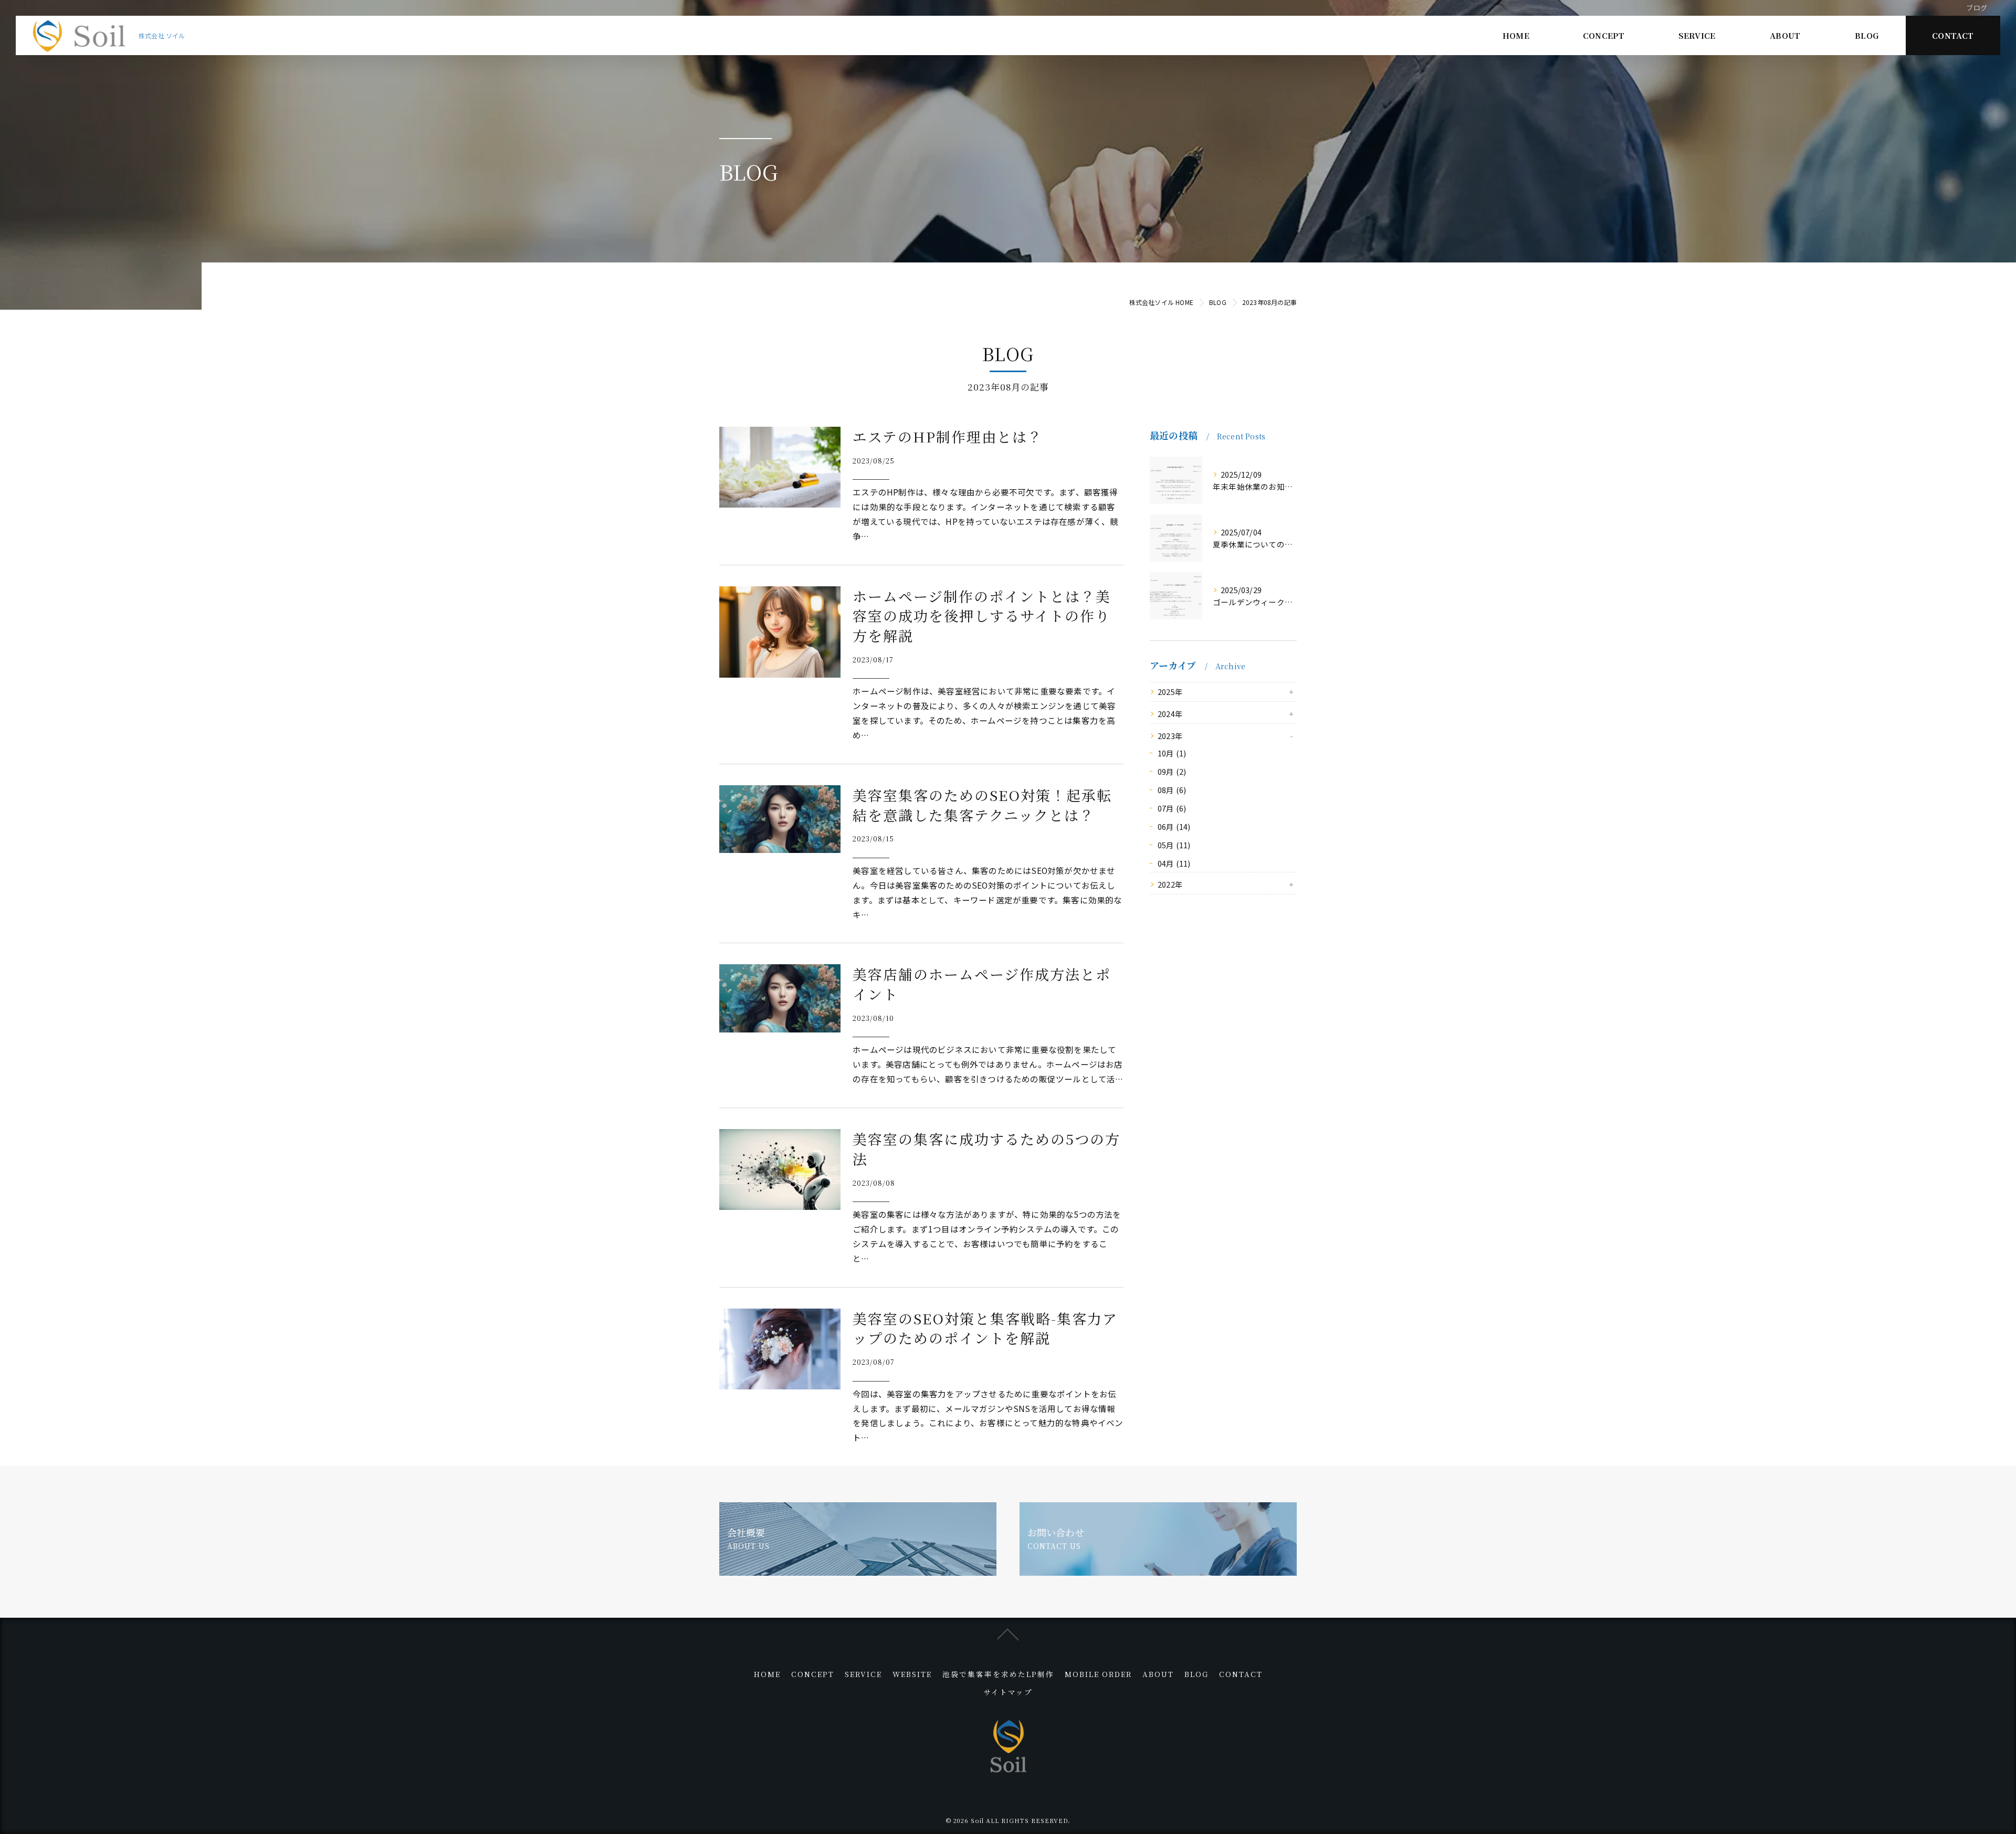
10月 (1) (1172, 753)
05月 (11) (1174, 845)
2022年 (1170, 884)
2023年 (1170, 736)
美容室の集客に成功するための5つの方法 (986, 1149)
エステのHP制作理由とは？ (948, 436)
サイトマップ (1008, 1692)
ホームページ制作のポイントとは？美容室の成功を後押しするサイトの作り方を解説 (982, 616)
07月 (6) (1172, 808)
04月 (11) (1174, 863)
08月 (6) (1172, 790)
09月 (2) (1172, 771)
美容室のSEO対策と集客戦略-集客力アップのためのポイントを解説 (985, 1328)
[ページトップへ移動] (1008, 1633)
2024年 (1170, 714)
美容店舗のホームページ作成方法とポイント (982, 984)
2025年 (1170, 692)
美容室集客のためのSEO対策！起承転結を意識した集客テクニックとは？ (982, 805)
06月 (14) (1174, 826)
